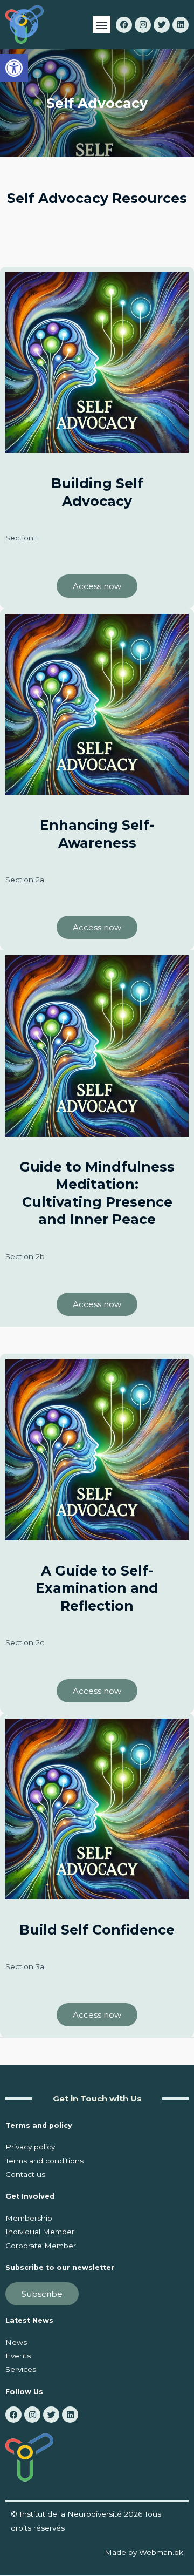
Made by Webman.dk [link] (144, 2552)
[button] (102, 25)
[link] (14, 68)
